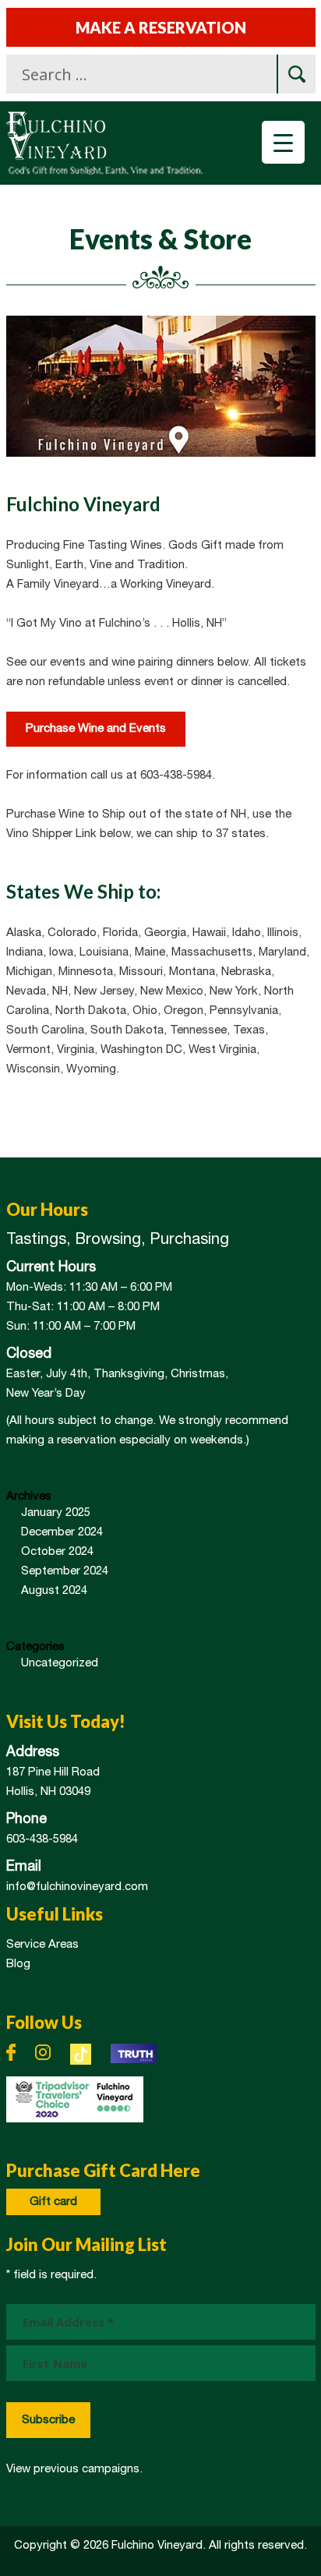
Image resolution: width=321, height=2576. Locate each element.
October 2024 (57, 1552)
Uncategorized (60, 1663)
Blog (18, 1964)
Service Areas (42, 1945)
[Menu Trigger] (283, 142)
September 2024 (65, 1571)
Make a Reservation (161, 27)
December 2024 (62, 1532)
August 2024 (54, 1591)
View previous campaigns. (74, 2469)
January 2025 (56, 1513)
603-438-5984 (42, 1839)
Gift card (53, 2202)
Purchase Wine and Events (96, 729)
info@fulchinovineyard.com (77, 1887)
